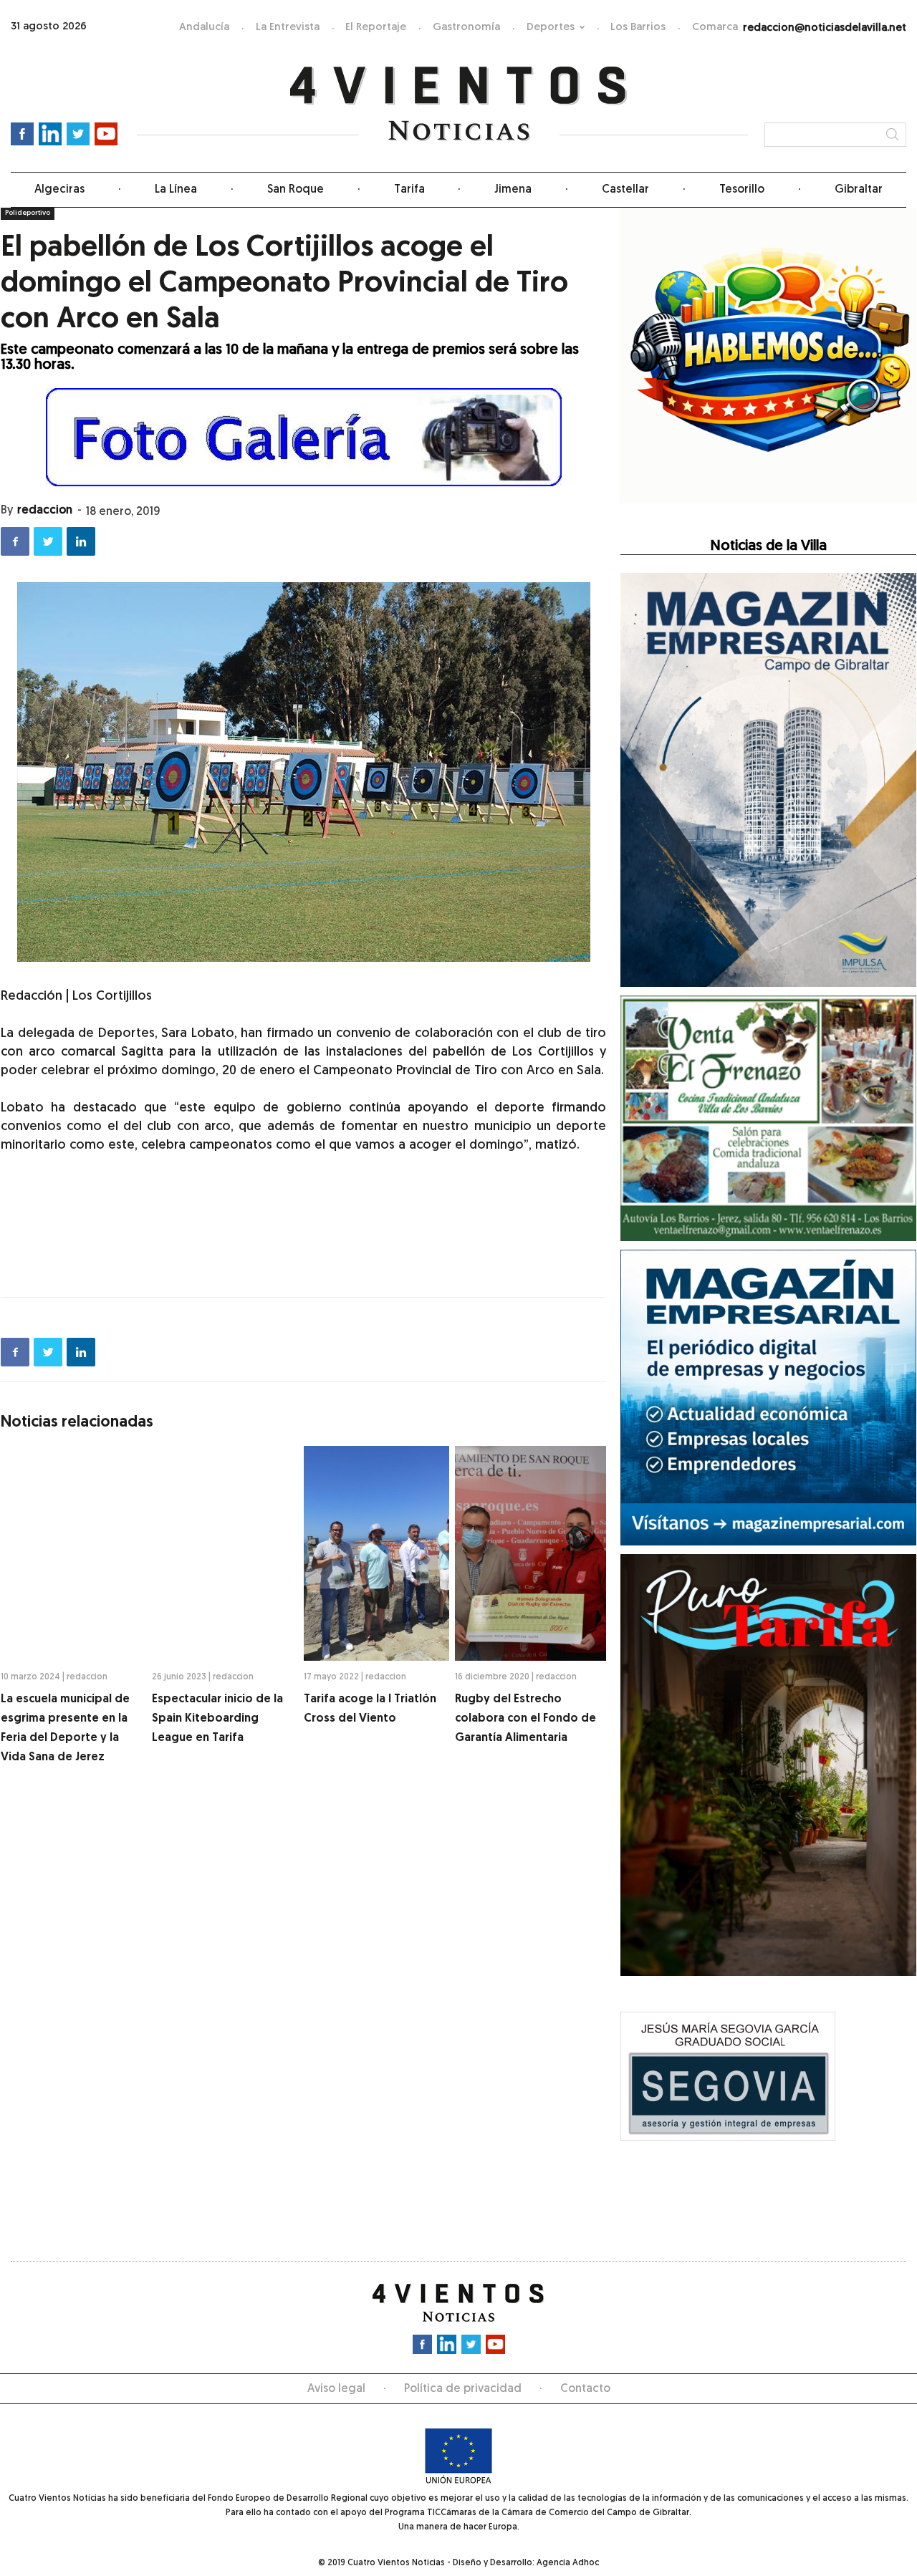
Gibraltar (859, 190)
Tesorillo (742, 190)
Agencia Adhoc (568, 2563)
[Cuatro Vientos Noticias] (459, 104)
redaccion (45, 511)
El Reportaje (376, 28)
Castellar (625, 190)
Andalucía (204, 28)
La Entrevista (288, 28)
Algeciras (59, 190)
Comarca (715, 28)
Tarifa (409, 190)
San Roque (296, 190)
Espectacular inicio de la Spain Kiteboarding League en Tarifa (217, 1719)
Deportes (551, 28)
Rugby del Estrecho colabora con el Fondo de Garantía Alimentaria (525, 1719)
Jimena (513, 190)
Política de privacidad (463, 2389)
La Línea (176, 190)
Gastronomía (466, 28)
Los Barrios (638, 28)
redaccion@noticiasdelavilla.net (825, 28)
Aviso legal (336, 2389)
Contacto (585, 2389)
